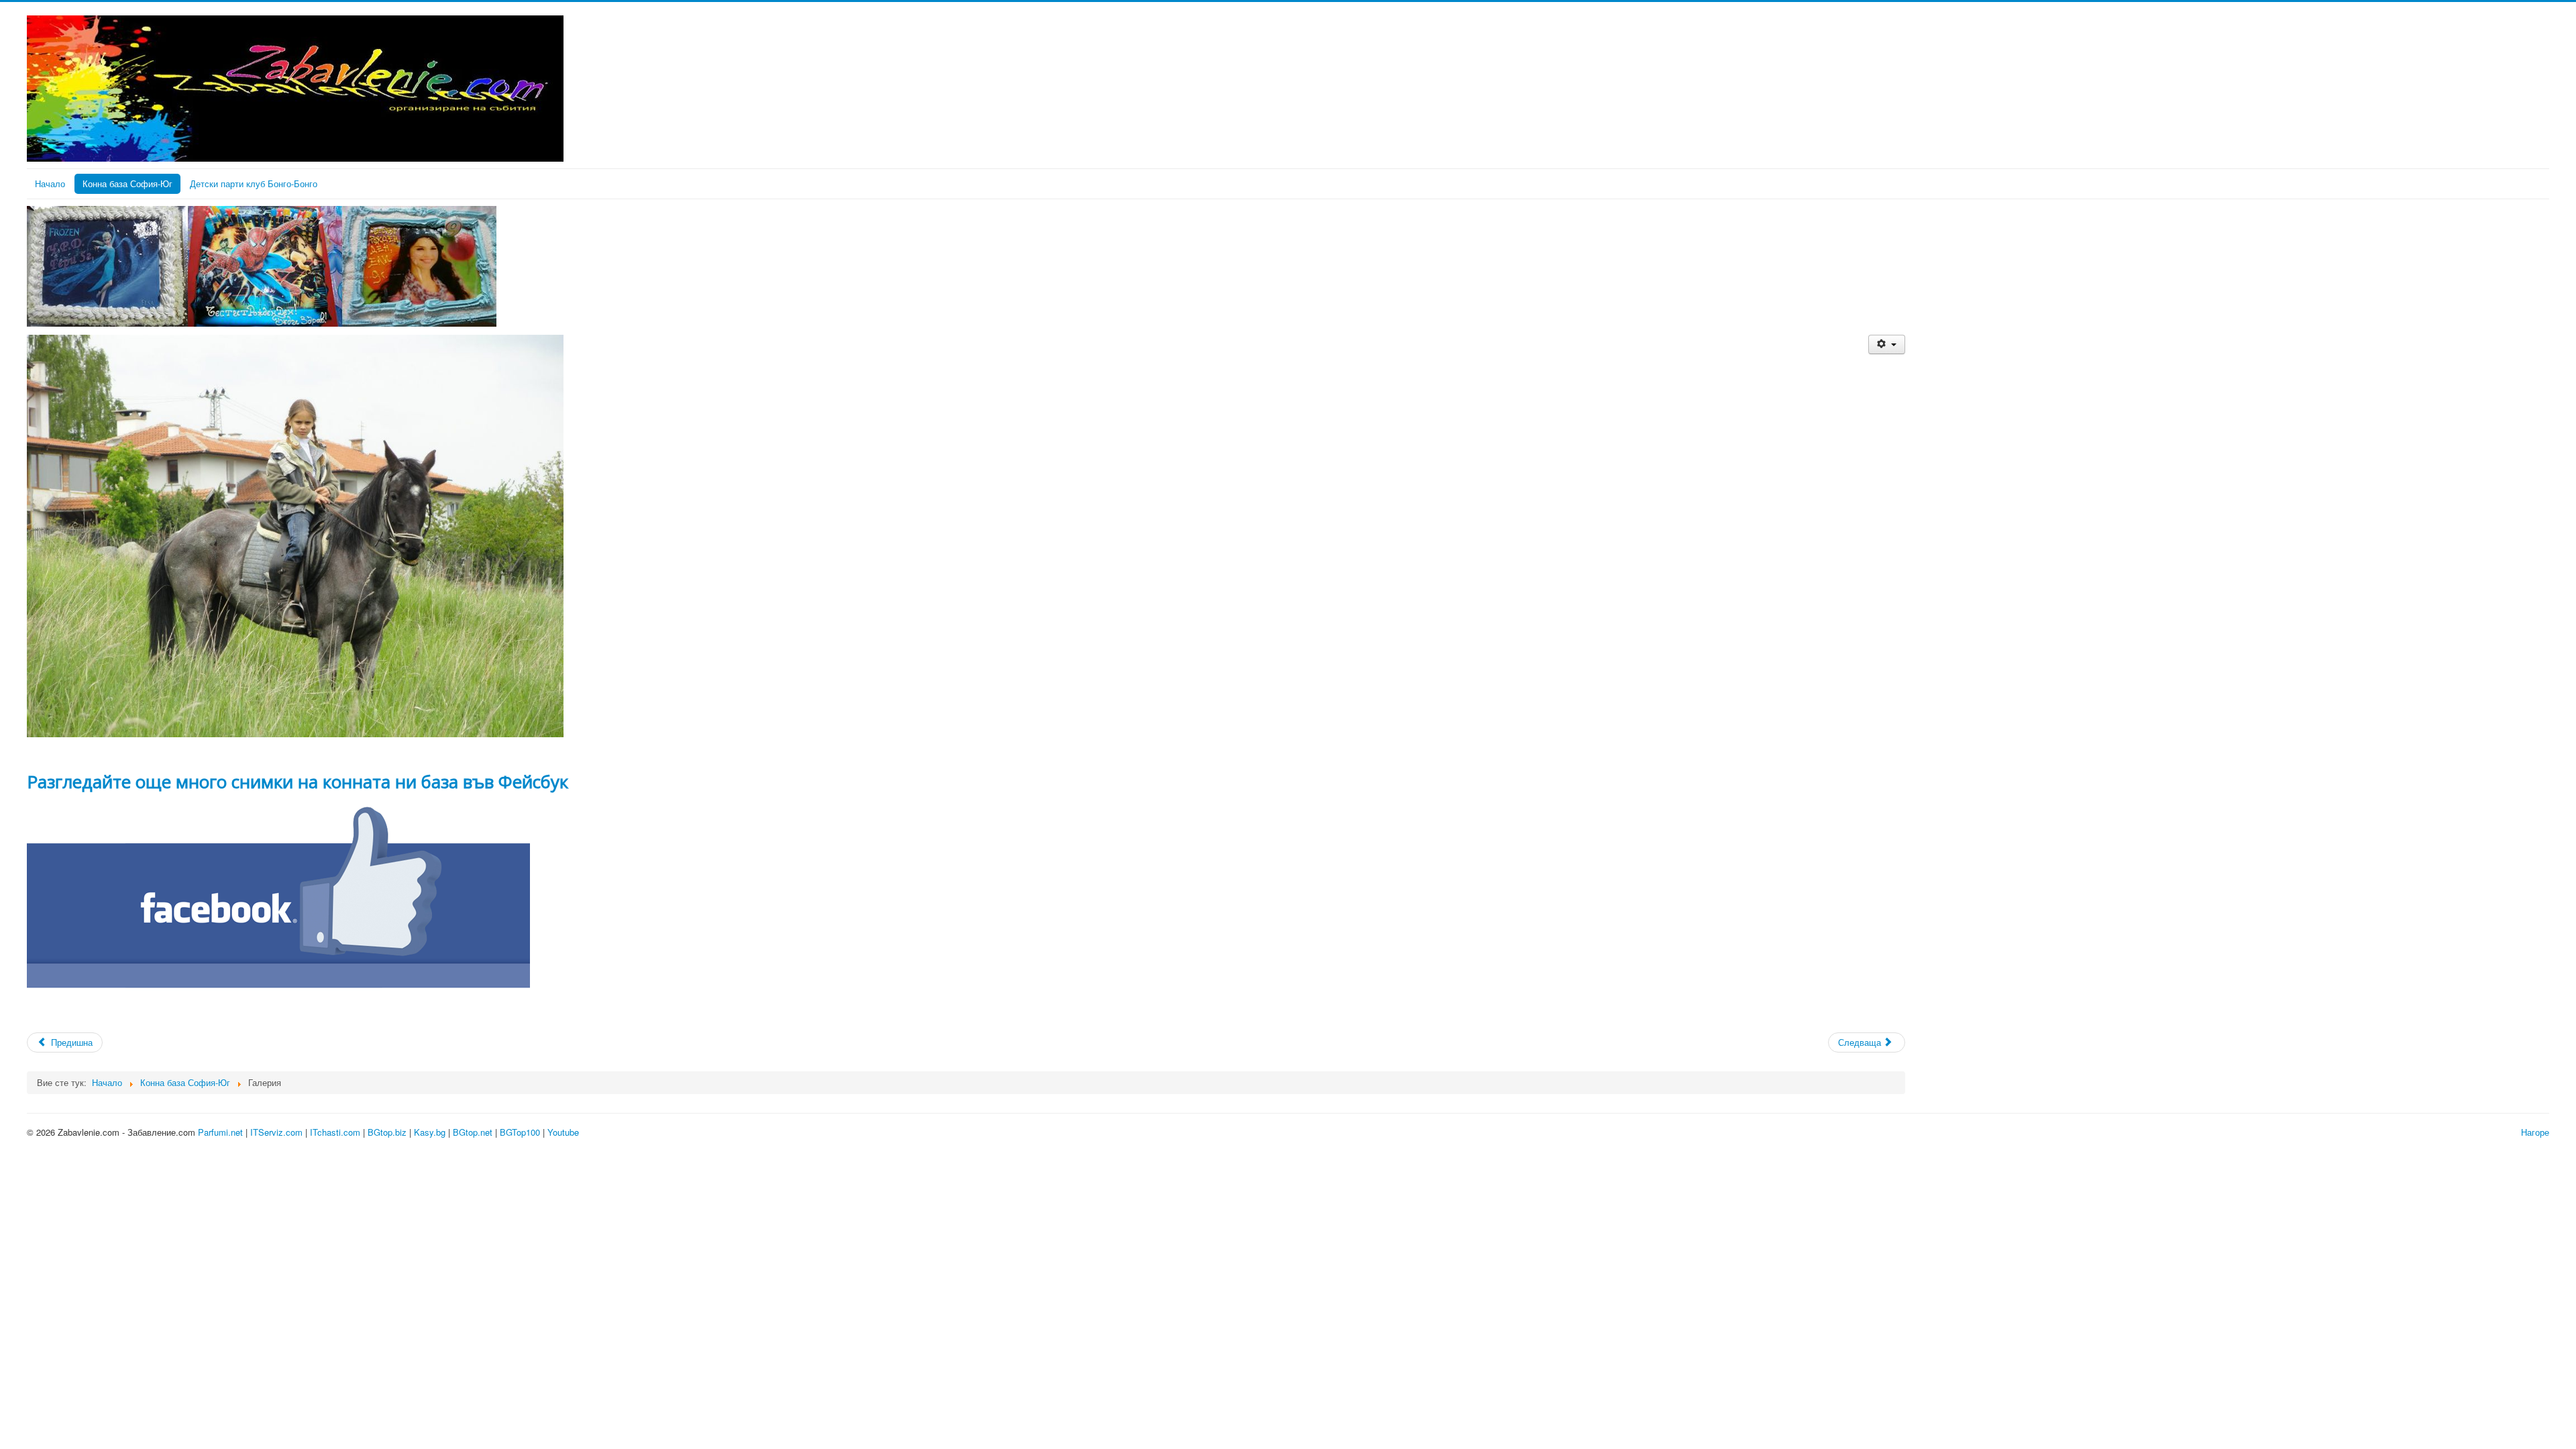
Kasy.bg (430, 1132)
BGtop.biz (387, 1132)
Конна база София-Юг (127, 183)
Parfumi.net (220, 1132)
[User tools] (1887, 344)
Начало (50, 183)
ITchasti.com (335, 1132)
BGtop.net (473, 1132)
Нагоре (2535, 1132)
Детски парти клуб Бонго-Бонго (254, 183)
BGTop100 (520, 1132)
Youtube (563, 1132)
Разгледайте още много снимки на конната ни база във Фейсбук (298, 782)
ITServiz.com (276, 1132)
